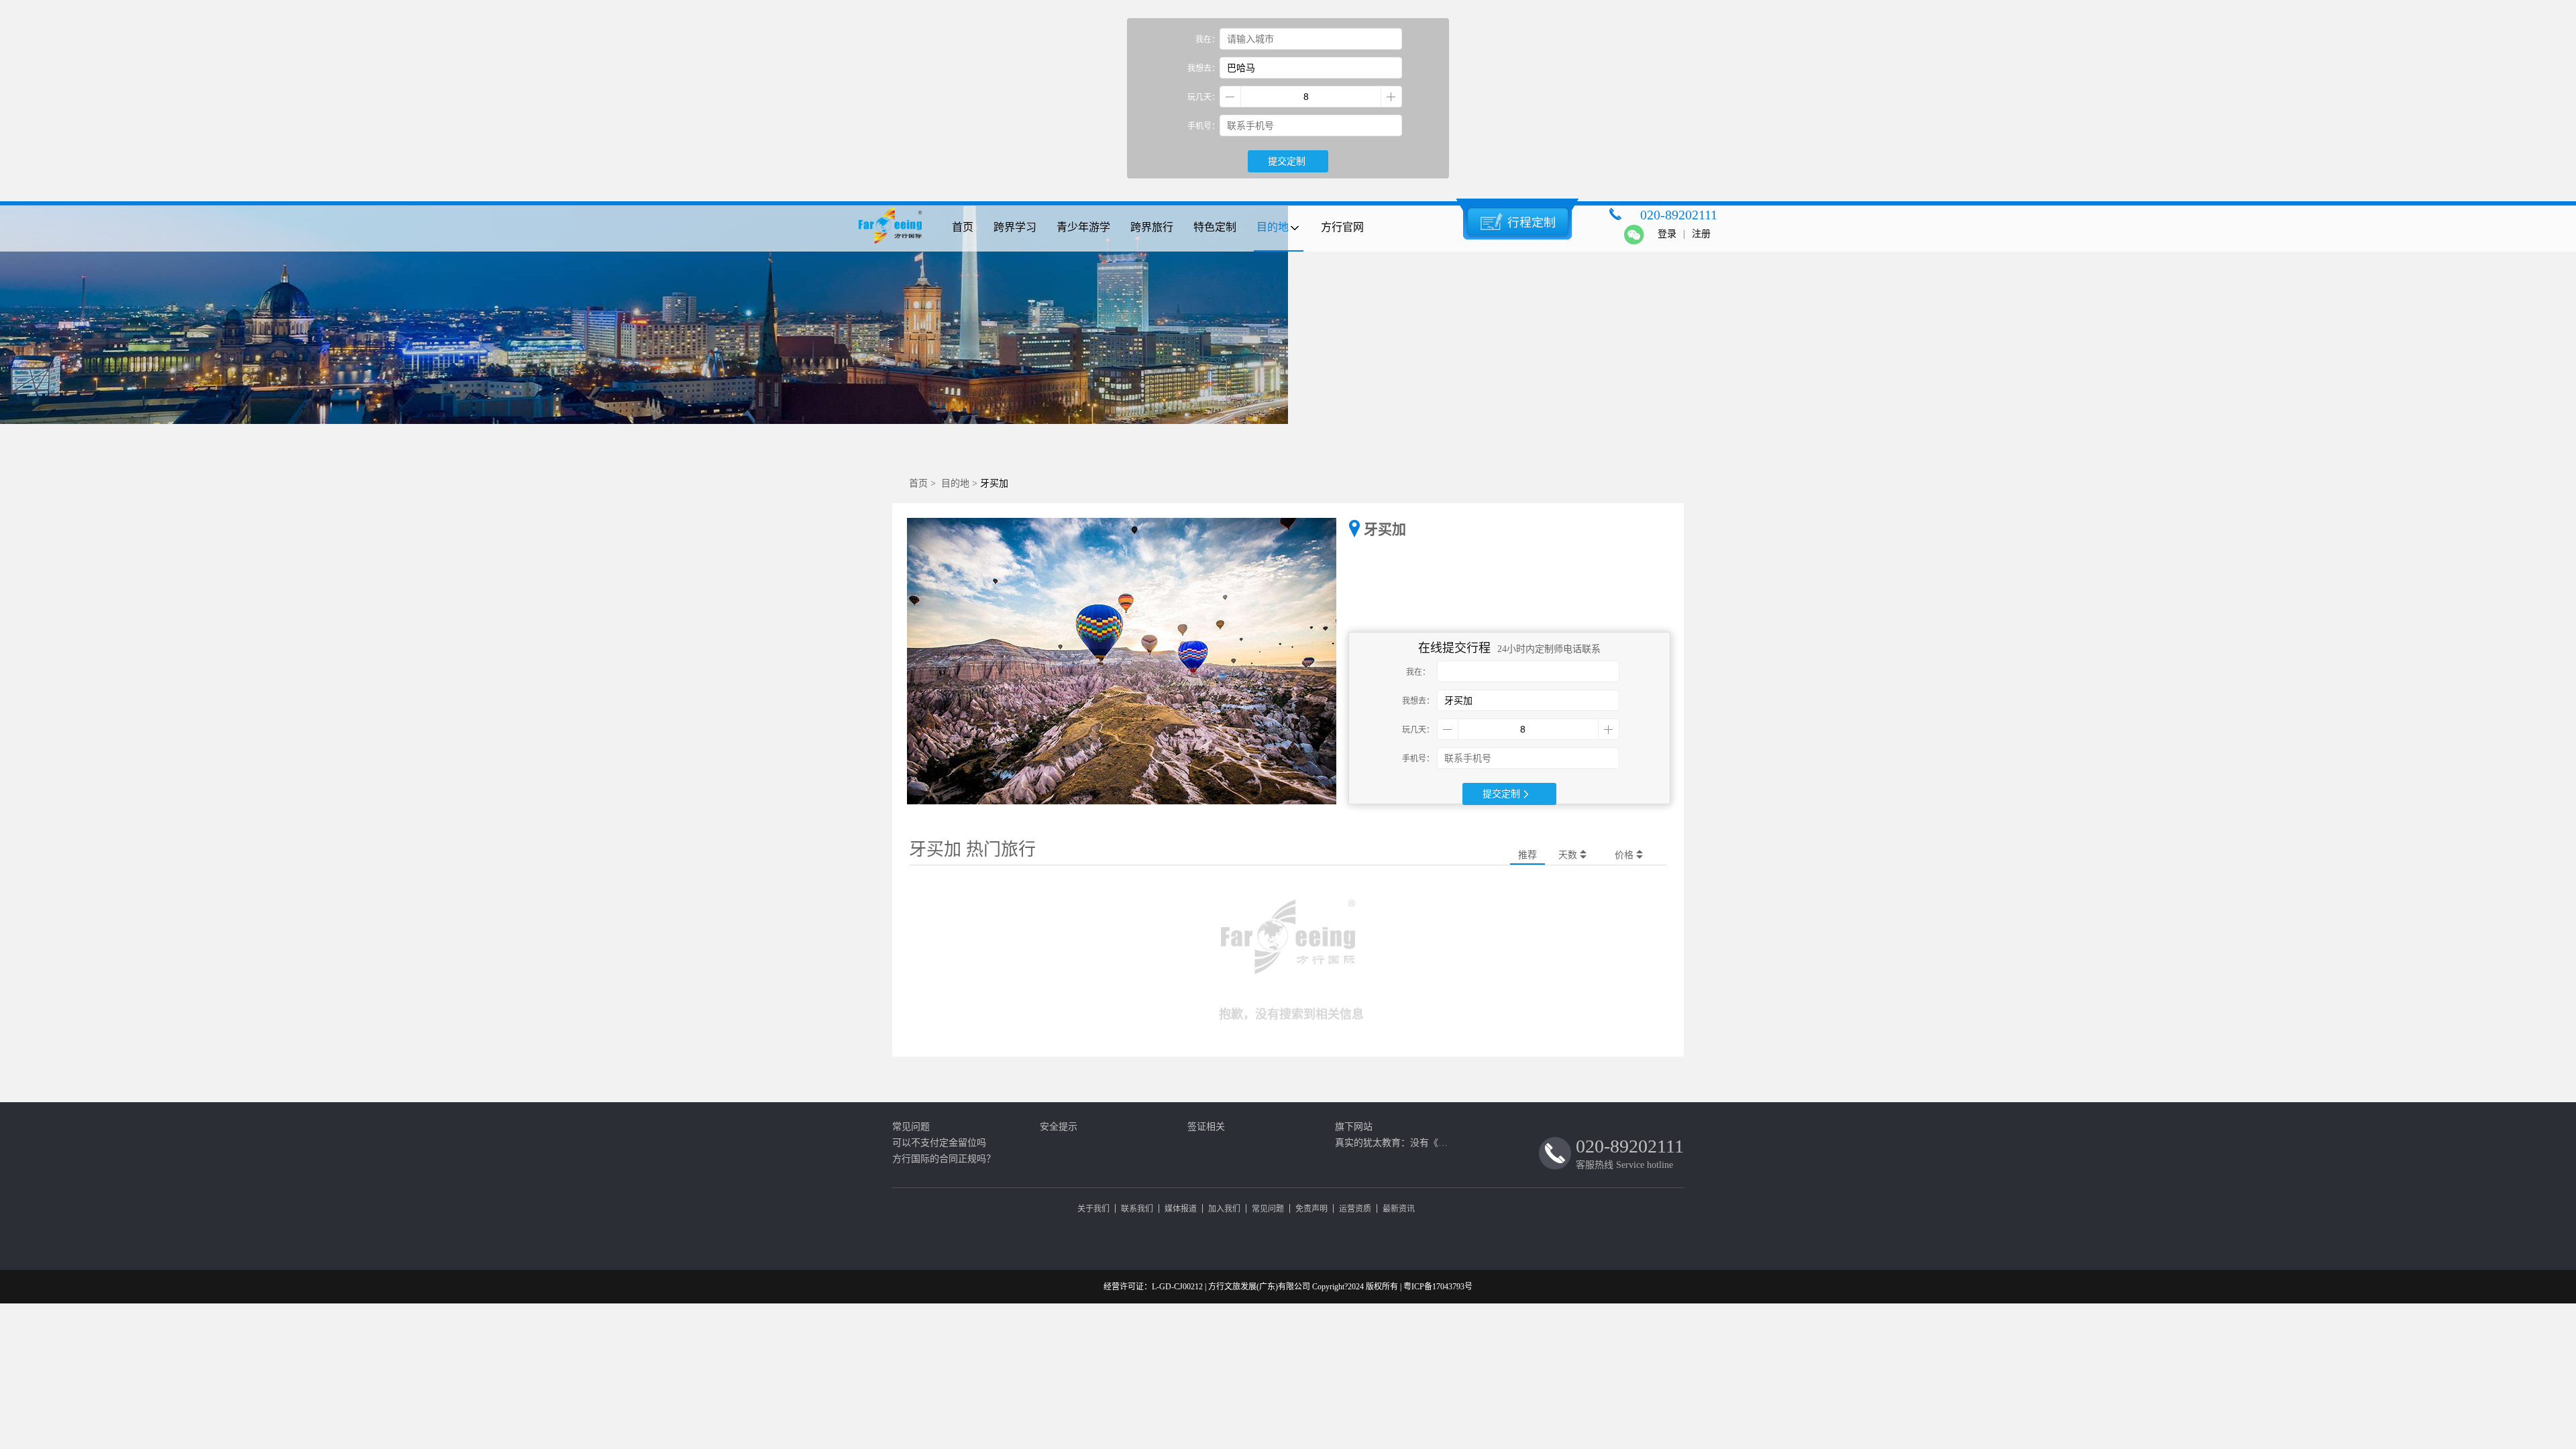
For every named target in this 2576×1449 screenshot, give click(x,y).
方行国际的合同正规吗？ (944, 1159)
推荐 (1527, 855)
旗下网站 (1354, 1127)
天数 (1569, 855)
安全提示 (1059, 1127)
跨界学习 (1015, 227)
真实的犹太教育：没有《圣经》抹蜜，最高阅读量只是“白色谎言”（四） (1395, 1143)
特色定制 (1215, 227)
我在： (1207, 40)
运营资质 (1355, 1209)
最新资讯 (1399, 1209)
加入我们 (1224, 1209)
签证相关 (1206, 1127)
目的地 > (961, 483)
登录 (1667, 234)
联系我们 (1137, 1209)
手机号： (1203, 126)
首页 (963, 227)
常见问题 (911, 1127)
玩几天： (1203, 97)
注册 (1701, 234)
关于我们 (1093, 1209)
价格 (1625, 855)
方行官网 (1342, 227)
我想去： (1203, 68)
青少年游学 (1083, 227)
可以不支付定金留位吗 (939, 1143)
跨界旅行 (1152, 227)
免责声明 (1311, 1209)
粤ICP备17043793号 (1438, 1287)
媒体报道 (1181, 1209)
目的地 (1273, 227)
